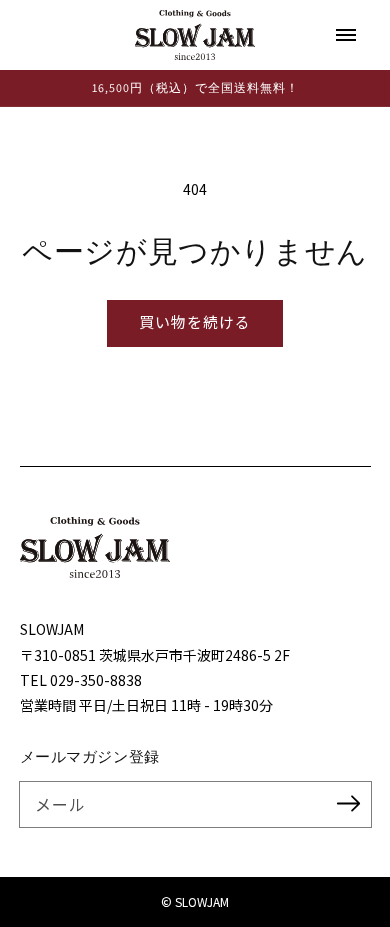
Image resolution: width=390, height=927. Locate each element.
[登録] (349, 804)
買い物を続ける (195, 321)
